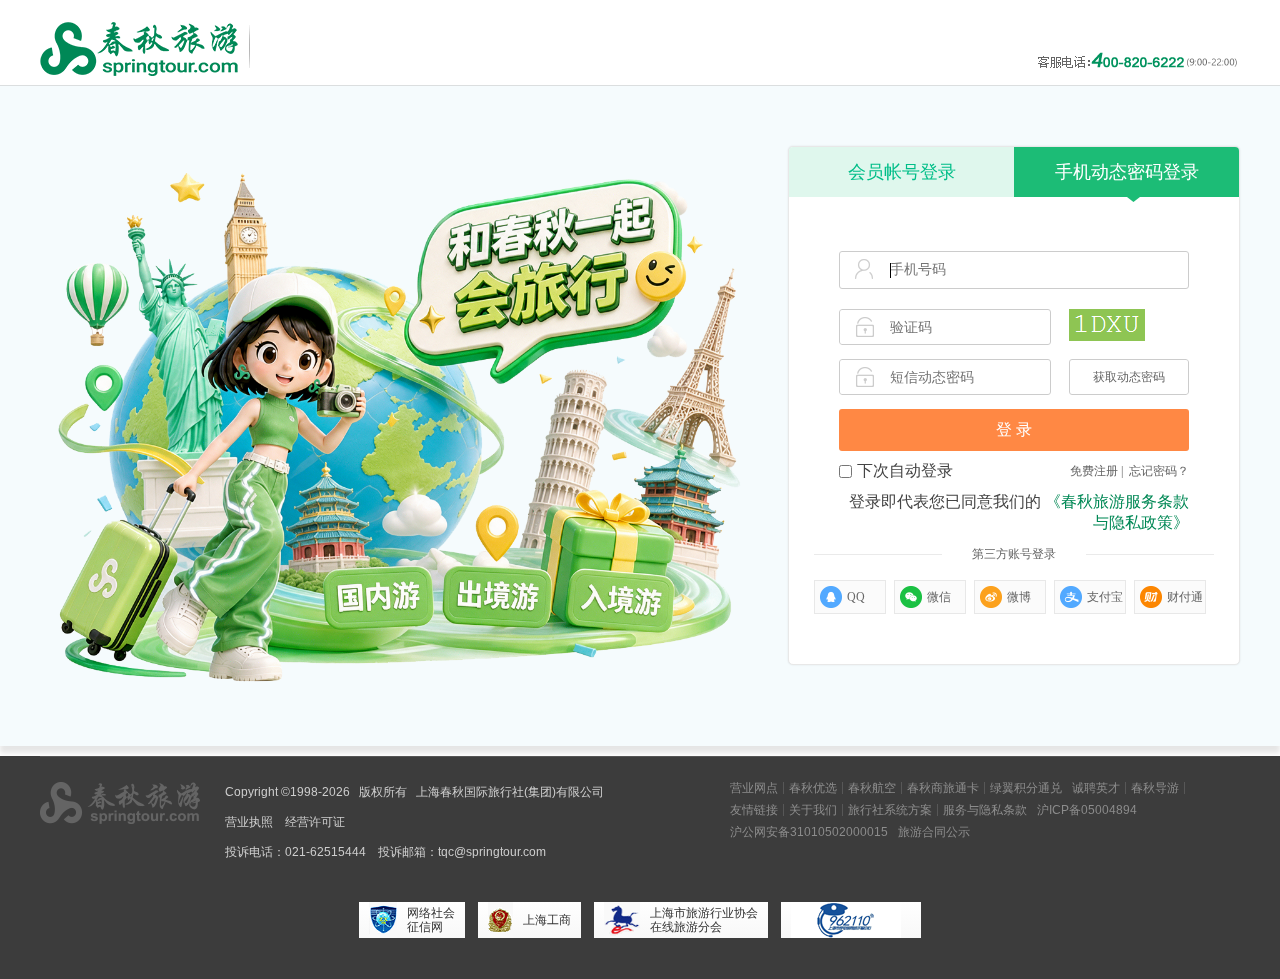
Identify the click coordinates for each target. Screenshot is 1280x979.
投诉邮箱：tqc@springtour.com (462, 852)
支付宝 (1105, 597)
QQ (856, 597)
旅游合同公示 (934, 832)
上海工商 (547, 920)
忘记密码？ (1159, 471)
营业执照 (249, 822)
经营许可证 (315, 822)
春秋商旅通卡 (943, 788)
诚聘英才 (1096, 788)
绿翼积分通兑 (1026, 788)
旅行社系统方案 (890, 810)
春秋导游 (1155, 788)
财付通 (1185, 597)
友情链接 (754, 810)
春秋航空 (872, 788)
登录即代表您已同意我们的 (1019, 512)
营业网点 (754, 788)
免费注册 (1094, 471)
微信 (939, 597)
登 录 (1014, 429)
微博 (1019, 597)
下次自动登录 (905, 470)
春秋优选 (813, 788)
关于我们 (813, 810)
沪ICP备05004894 (1087, 810)
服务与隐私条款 (985, 810)
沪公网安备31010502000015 (809, 832)
